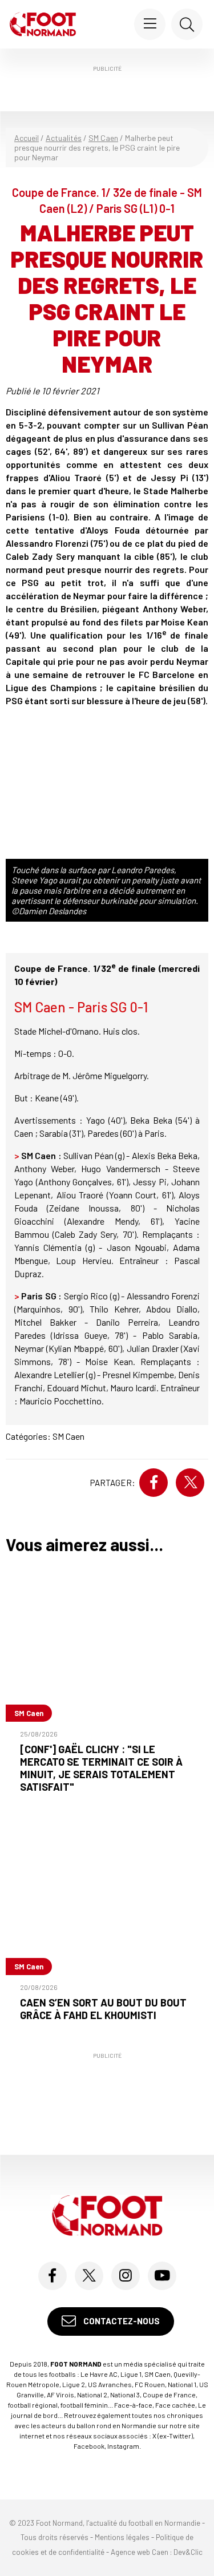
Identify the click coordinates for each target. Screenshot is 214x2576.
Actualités (64, 138)
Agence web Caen (140, 2552)
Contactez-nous (121, 2321)
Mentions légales (122, 2537)
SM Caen (103, 138)
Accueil (27, 138)
